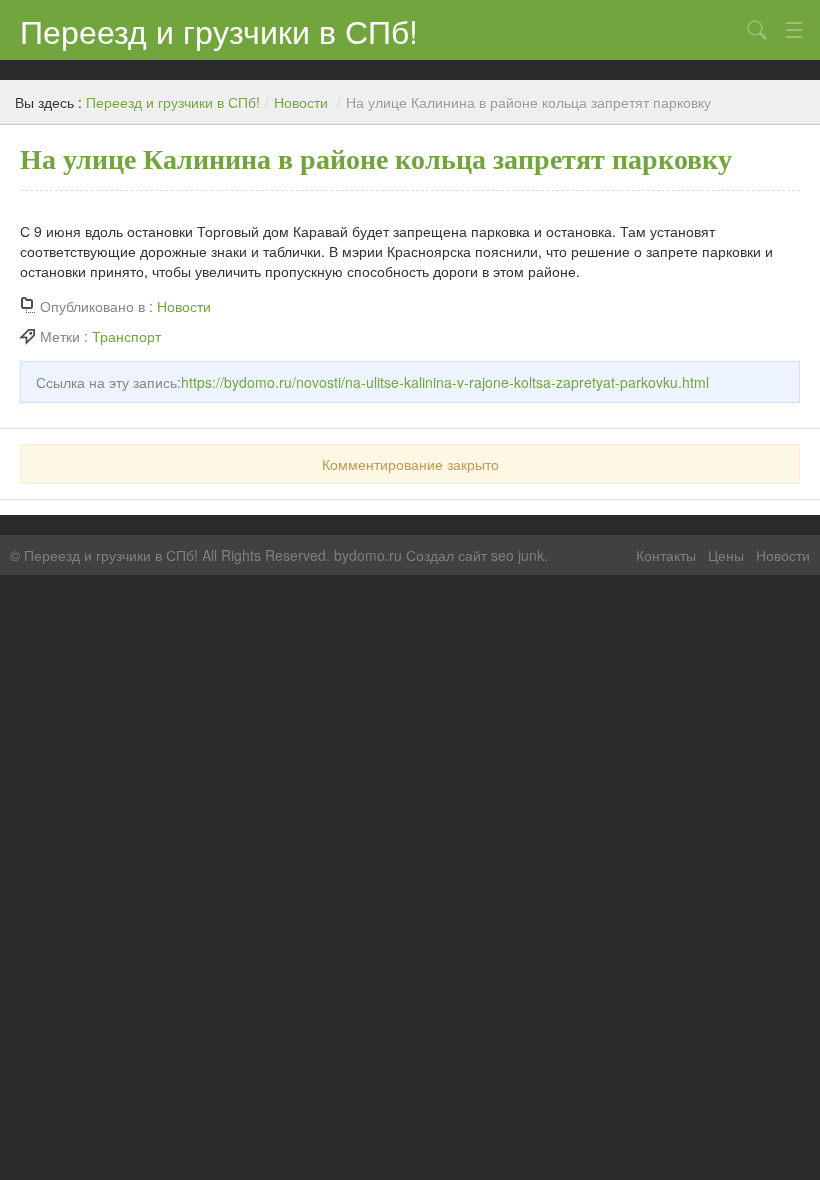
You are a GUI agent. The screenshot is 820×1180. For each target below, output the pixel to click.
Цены (726, 555)
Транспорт (126, 336)
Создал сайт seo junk (475, 555)
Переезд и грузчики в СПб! (219, 30)
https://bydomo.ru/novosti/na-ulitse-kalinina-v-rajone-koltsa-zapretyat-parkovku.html (445, 382)
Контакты (666, 555)
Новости (301, 102)
